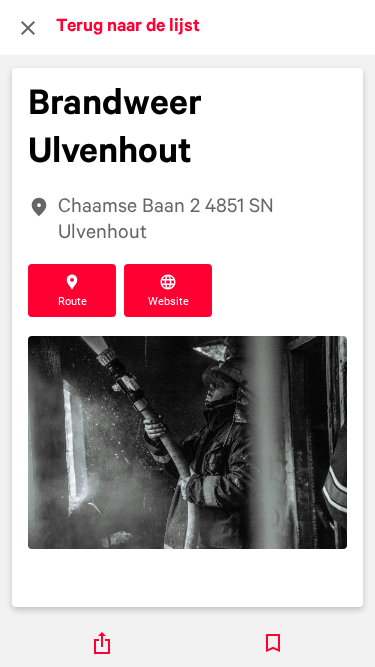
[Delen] (102, 643)
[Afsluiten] (28, 28)
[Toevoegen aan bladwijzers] (273, 643)
